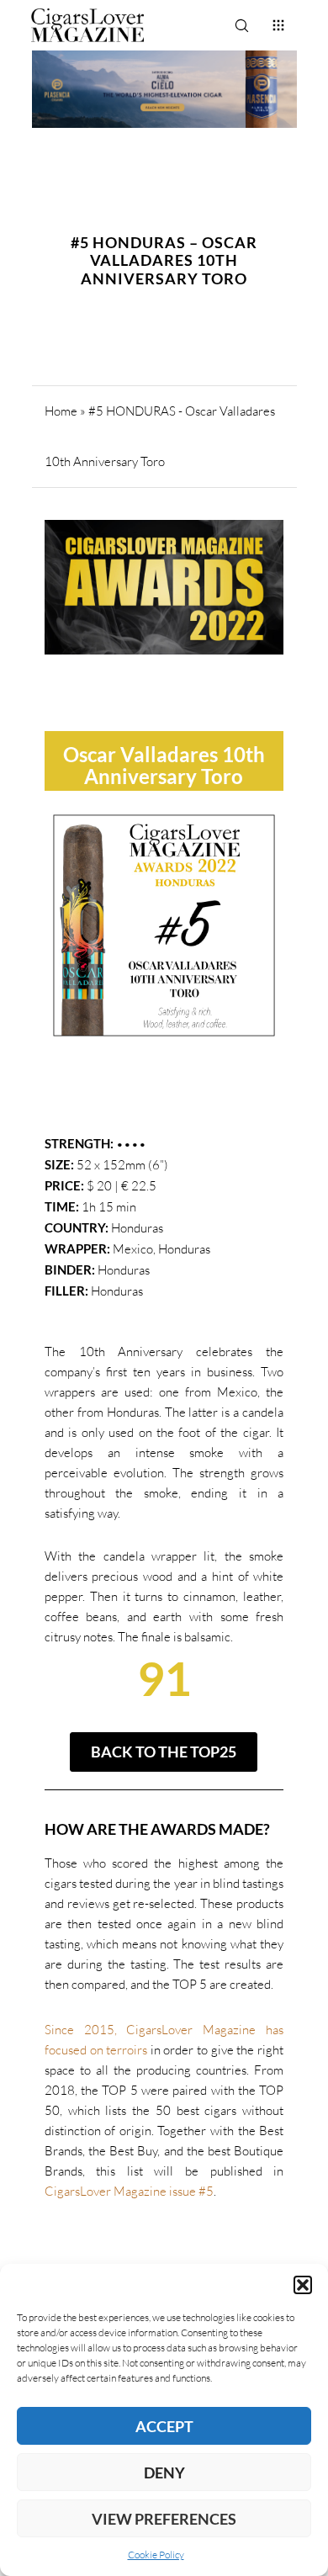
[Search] (241, 25)
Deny (164, 2473)
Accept (164, 2426)
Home (61, 411)
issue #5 (191, 2191)
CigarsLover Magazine (106, 2191)
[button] (303, 2285)
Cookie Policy (156, 2555)
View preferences (164, 2519)
